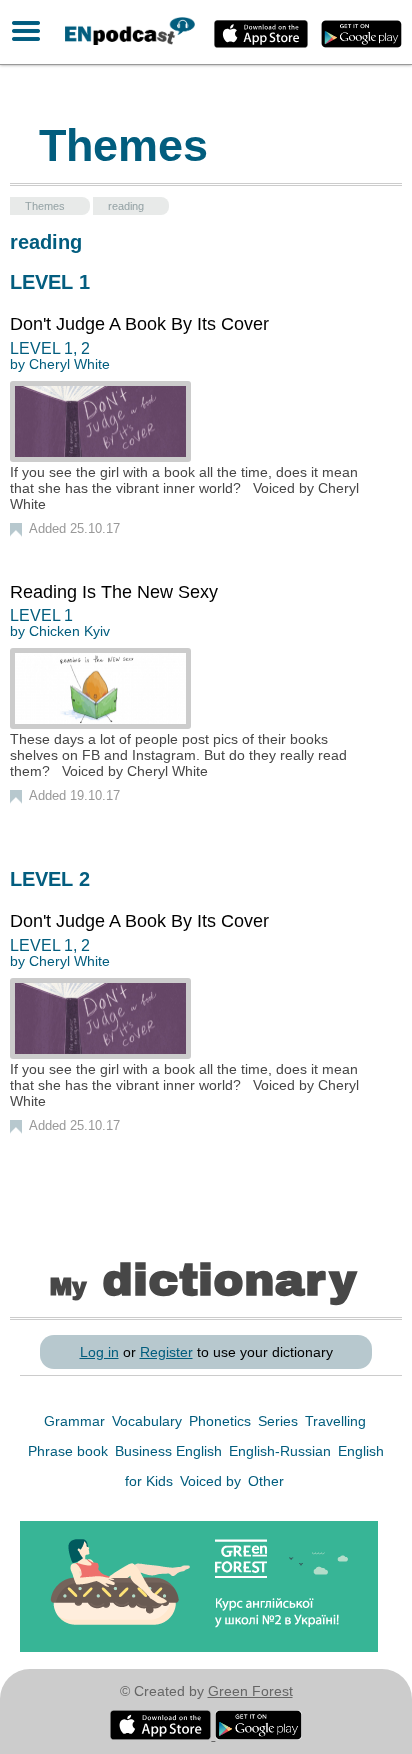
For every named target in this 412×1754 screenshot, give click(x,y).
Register (166, 1352)
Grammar (76, 1421)
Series (280, 1421)
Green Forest (250, 1691)
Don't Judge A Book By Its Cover (139, 324)
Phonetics (222, 1421)
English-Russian (282, 1451)
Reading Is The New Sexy (114, 592)
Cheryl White (69, 364)
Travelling (335, 1421)
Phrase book (70, 1451)
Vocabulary (149, 1421)
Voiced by (212, 1481)
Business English (170, 1451)
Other (266, 1481)
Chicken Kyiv (69, 631)
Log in (99, 1352)
